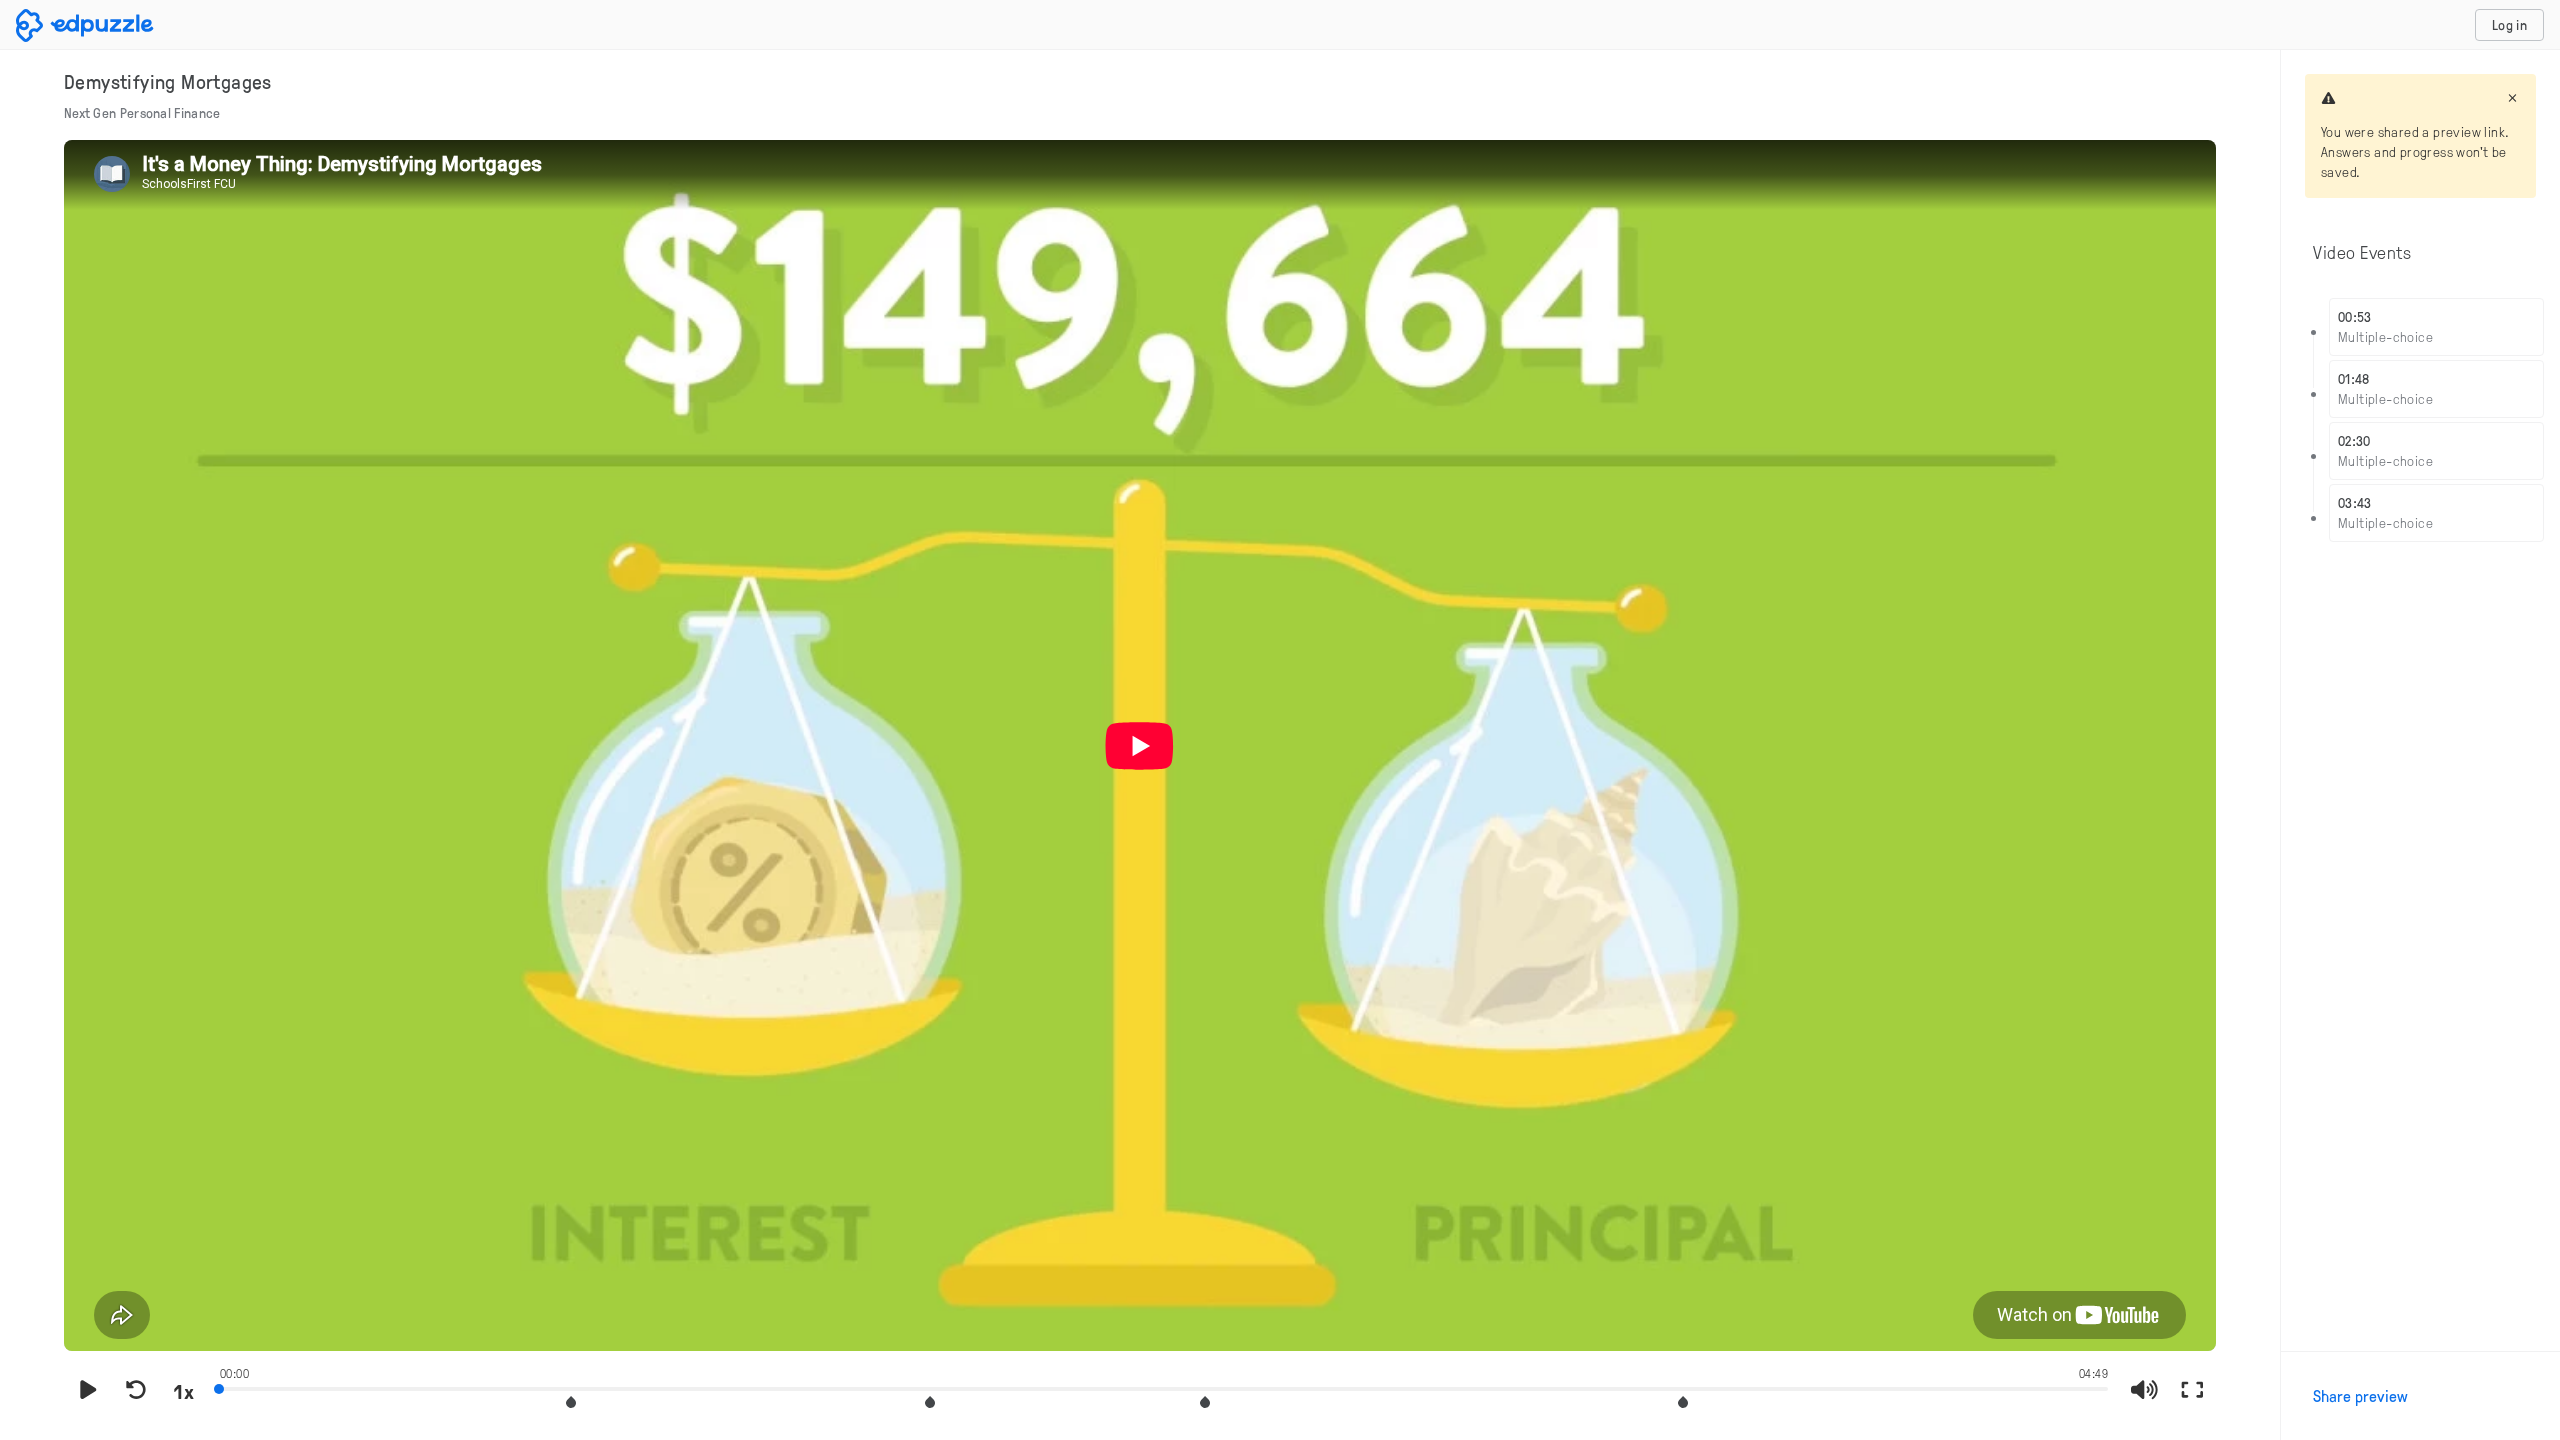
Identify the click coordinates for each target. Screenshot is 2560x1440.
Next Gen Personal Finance (142, 112)
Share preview (2360, 1396)
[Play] (88, 1391)
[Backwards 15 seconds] (136, 1391)
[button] (571, 1402)
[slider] (1164, 1387)
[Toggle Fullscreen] (2192, 1391)
